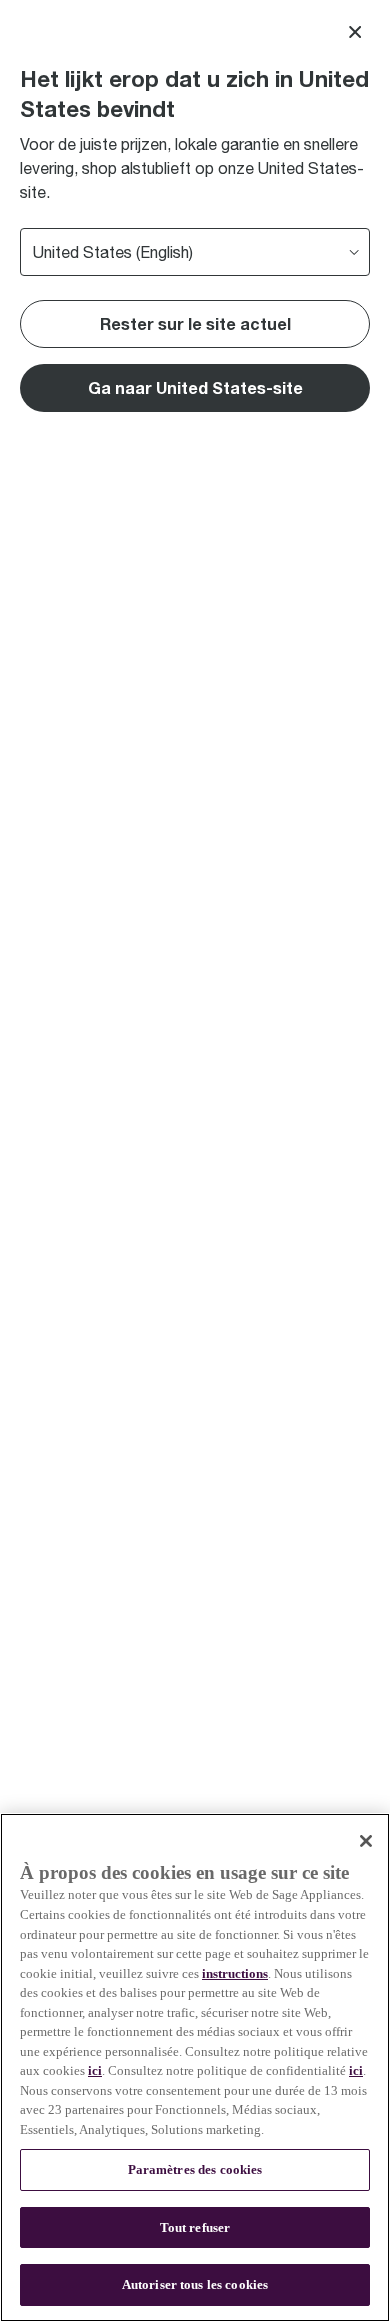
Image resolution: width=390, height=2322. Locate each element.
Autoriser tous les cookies (195, 2284)
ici (95, 2070)
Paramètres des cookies (195, 2169)
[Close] (355, 32)
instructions (235, 1973)
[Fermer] (366, 1841)
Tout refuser (195, 2227)
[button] (195, 388)
